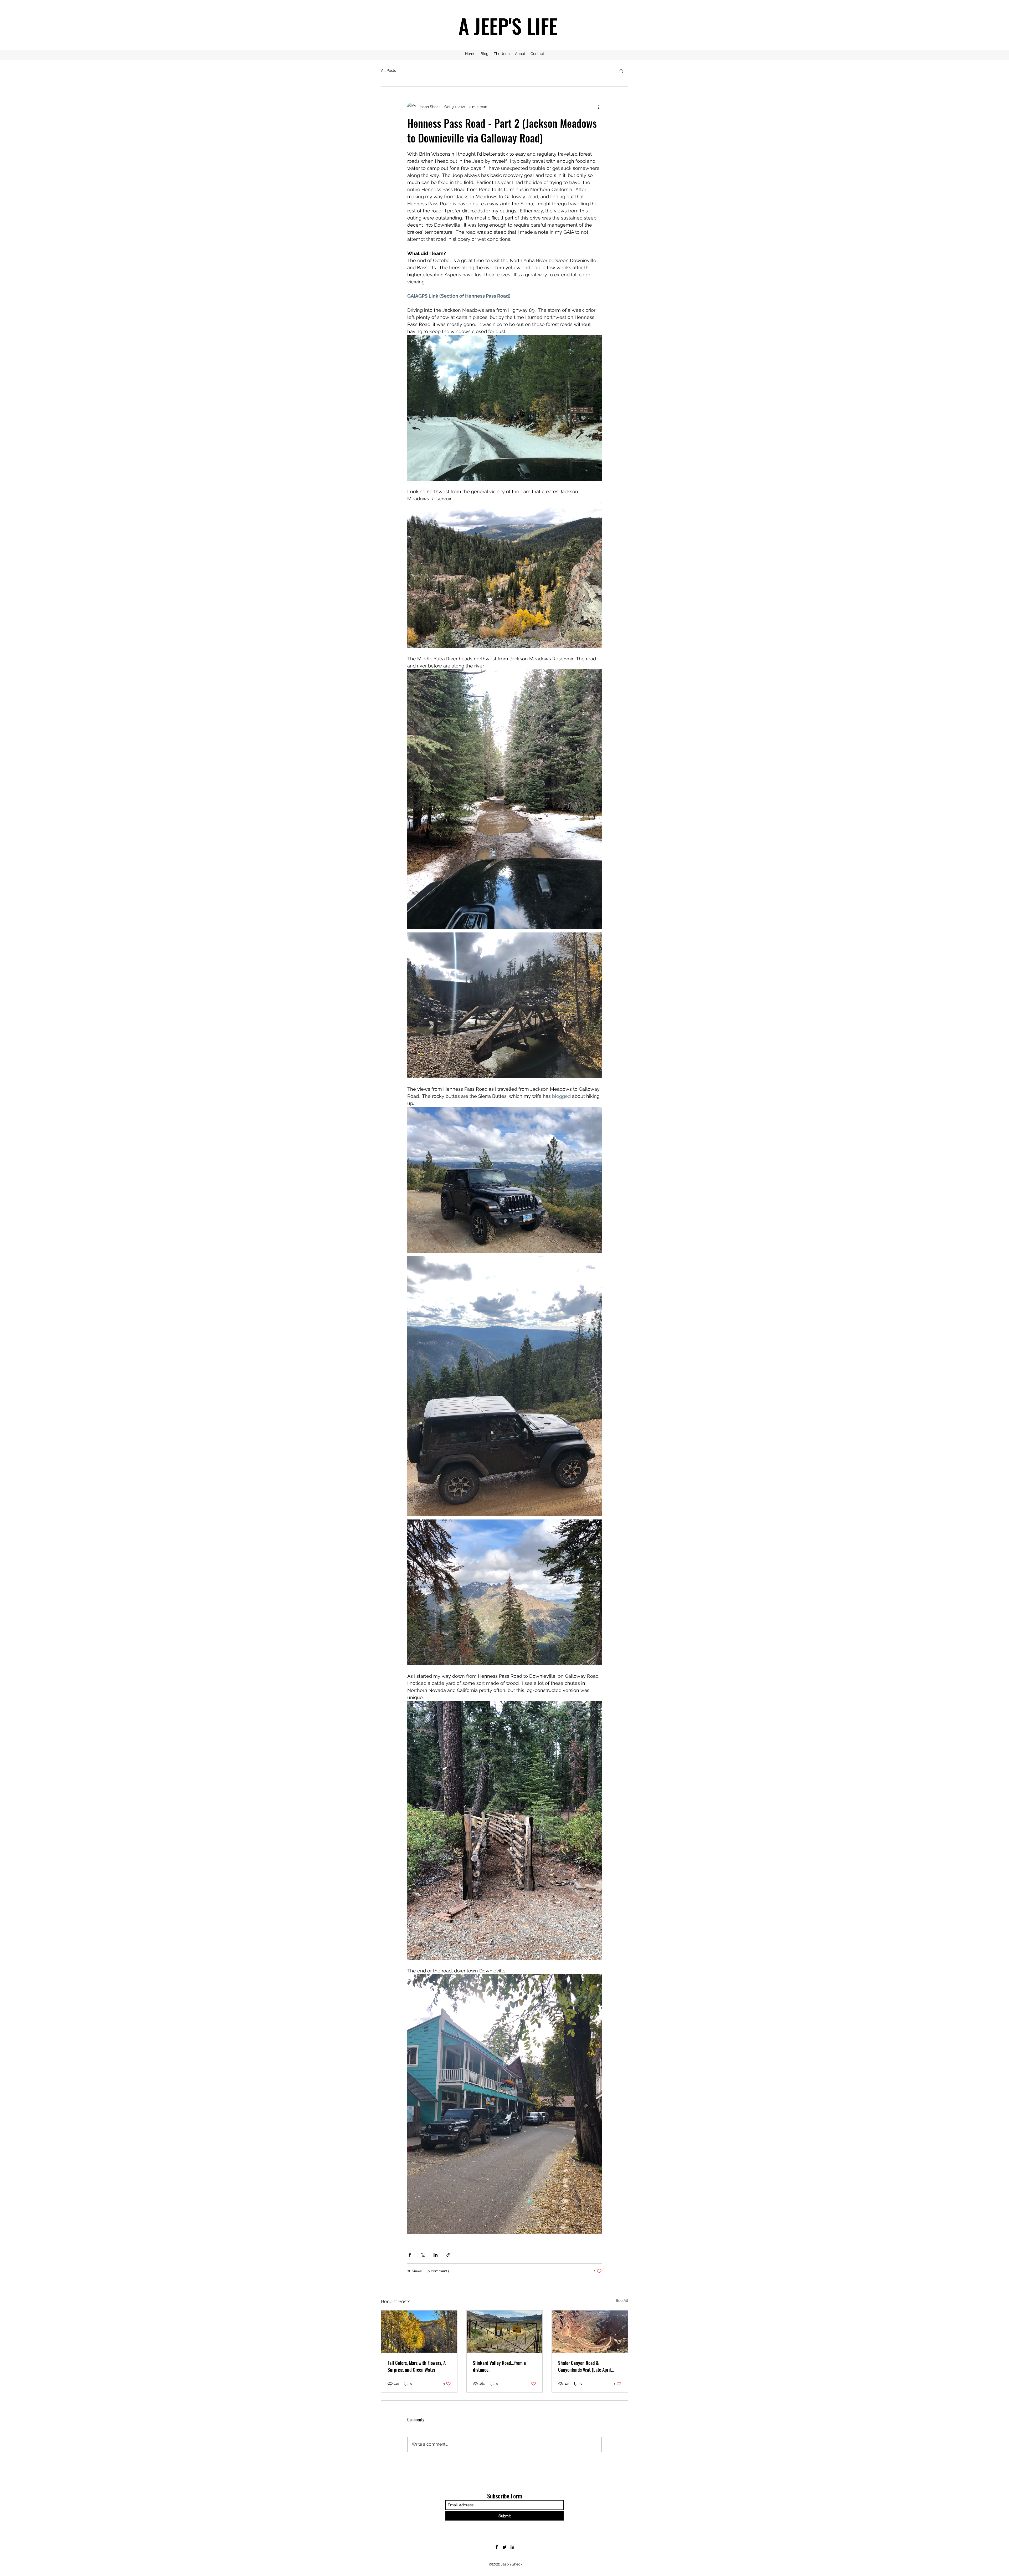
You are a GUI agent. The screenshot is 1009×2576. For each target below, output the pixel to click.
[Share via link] (448, 2255)
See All (622, 2300)
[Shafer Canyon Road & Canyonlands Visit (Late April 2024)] (590, 2332)
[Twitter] (504, 2547)
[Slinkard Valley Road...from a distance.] (505, 2332)
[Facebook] (497, 2547)
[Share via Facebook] (410, 2255)
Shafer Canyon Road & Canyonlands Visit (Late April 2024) (585, 2366)
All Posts (388, 70)
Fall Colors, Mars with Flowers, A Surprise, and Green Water (417, 2366)
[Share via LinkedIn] (436, 2255)
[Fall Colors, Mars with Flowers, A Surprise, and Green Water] (419, 2332)
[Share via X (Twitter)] (423, 2255)
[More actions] (599, 107)
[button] (621, 71)
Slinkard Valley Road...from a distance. (499, 2366)
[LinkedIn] (512, 2547)
